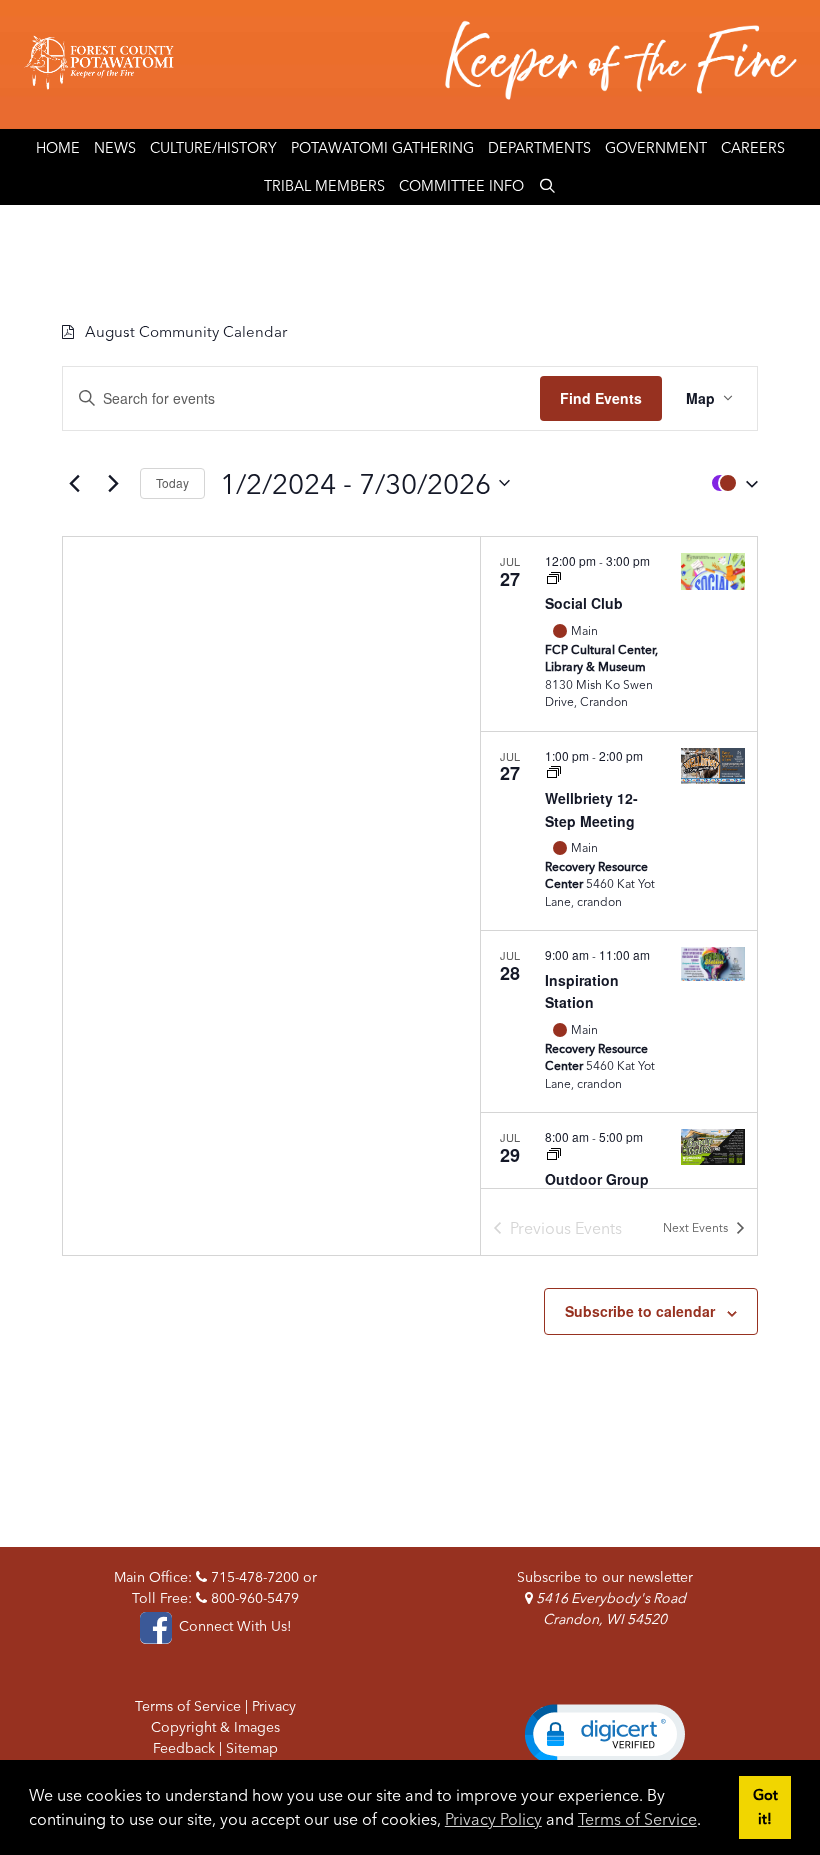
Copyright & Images (215, 1727)
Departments (539, 148)
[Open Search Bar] (547, 186)
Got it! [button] (765, 1807)
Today (172, 482)
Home (58, 148)
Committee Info (461, 186)
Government (656, 148)
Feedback (184, 1748)
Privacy (274, 1706)
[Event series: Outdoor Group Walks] (554, 1155)
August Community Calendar (186, 331)
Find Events (601, 398)
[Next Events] (113, 483)
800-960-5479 (253, 1598)
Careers (753, 148)
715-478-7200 (253, 1577)
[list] (619, 862)
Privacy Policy (493, 1819)
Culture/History (213, 148)
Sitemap (252, 1748)
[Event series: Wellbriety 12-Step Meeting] (554, 773)
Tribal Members (324, 186)
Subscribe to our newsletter (605, 1577)
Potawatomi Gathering (382, 148)
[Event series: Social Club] (554, 579)
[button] (730, 483)
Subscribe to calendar (640, 1311)
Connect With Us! (233, 1626)
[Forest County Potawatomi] (410, 64)
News (115, 148)
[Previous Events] (74, 483)
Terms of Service (637, 1819)
